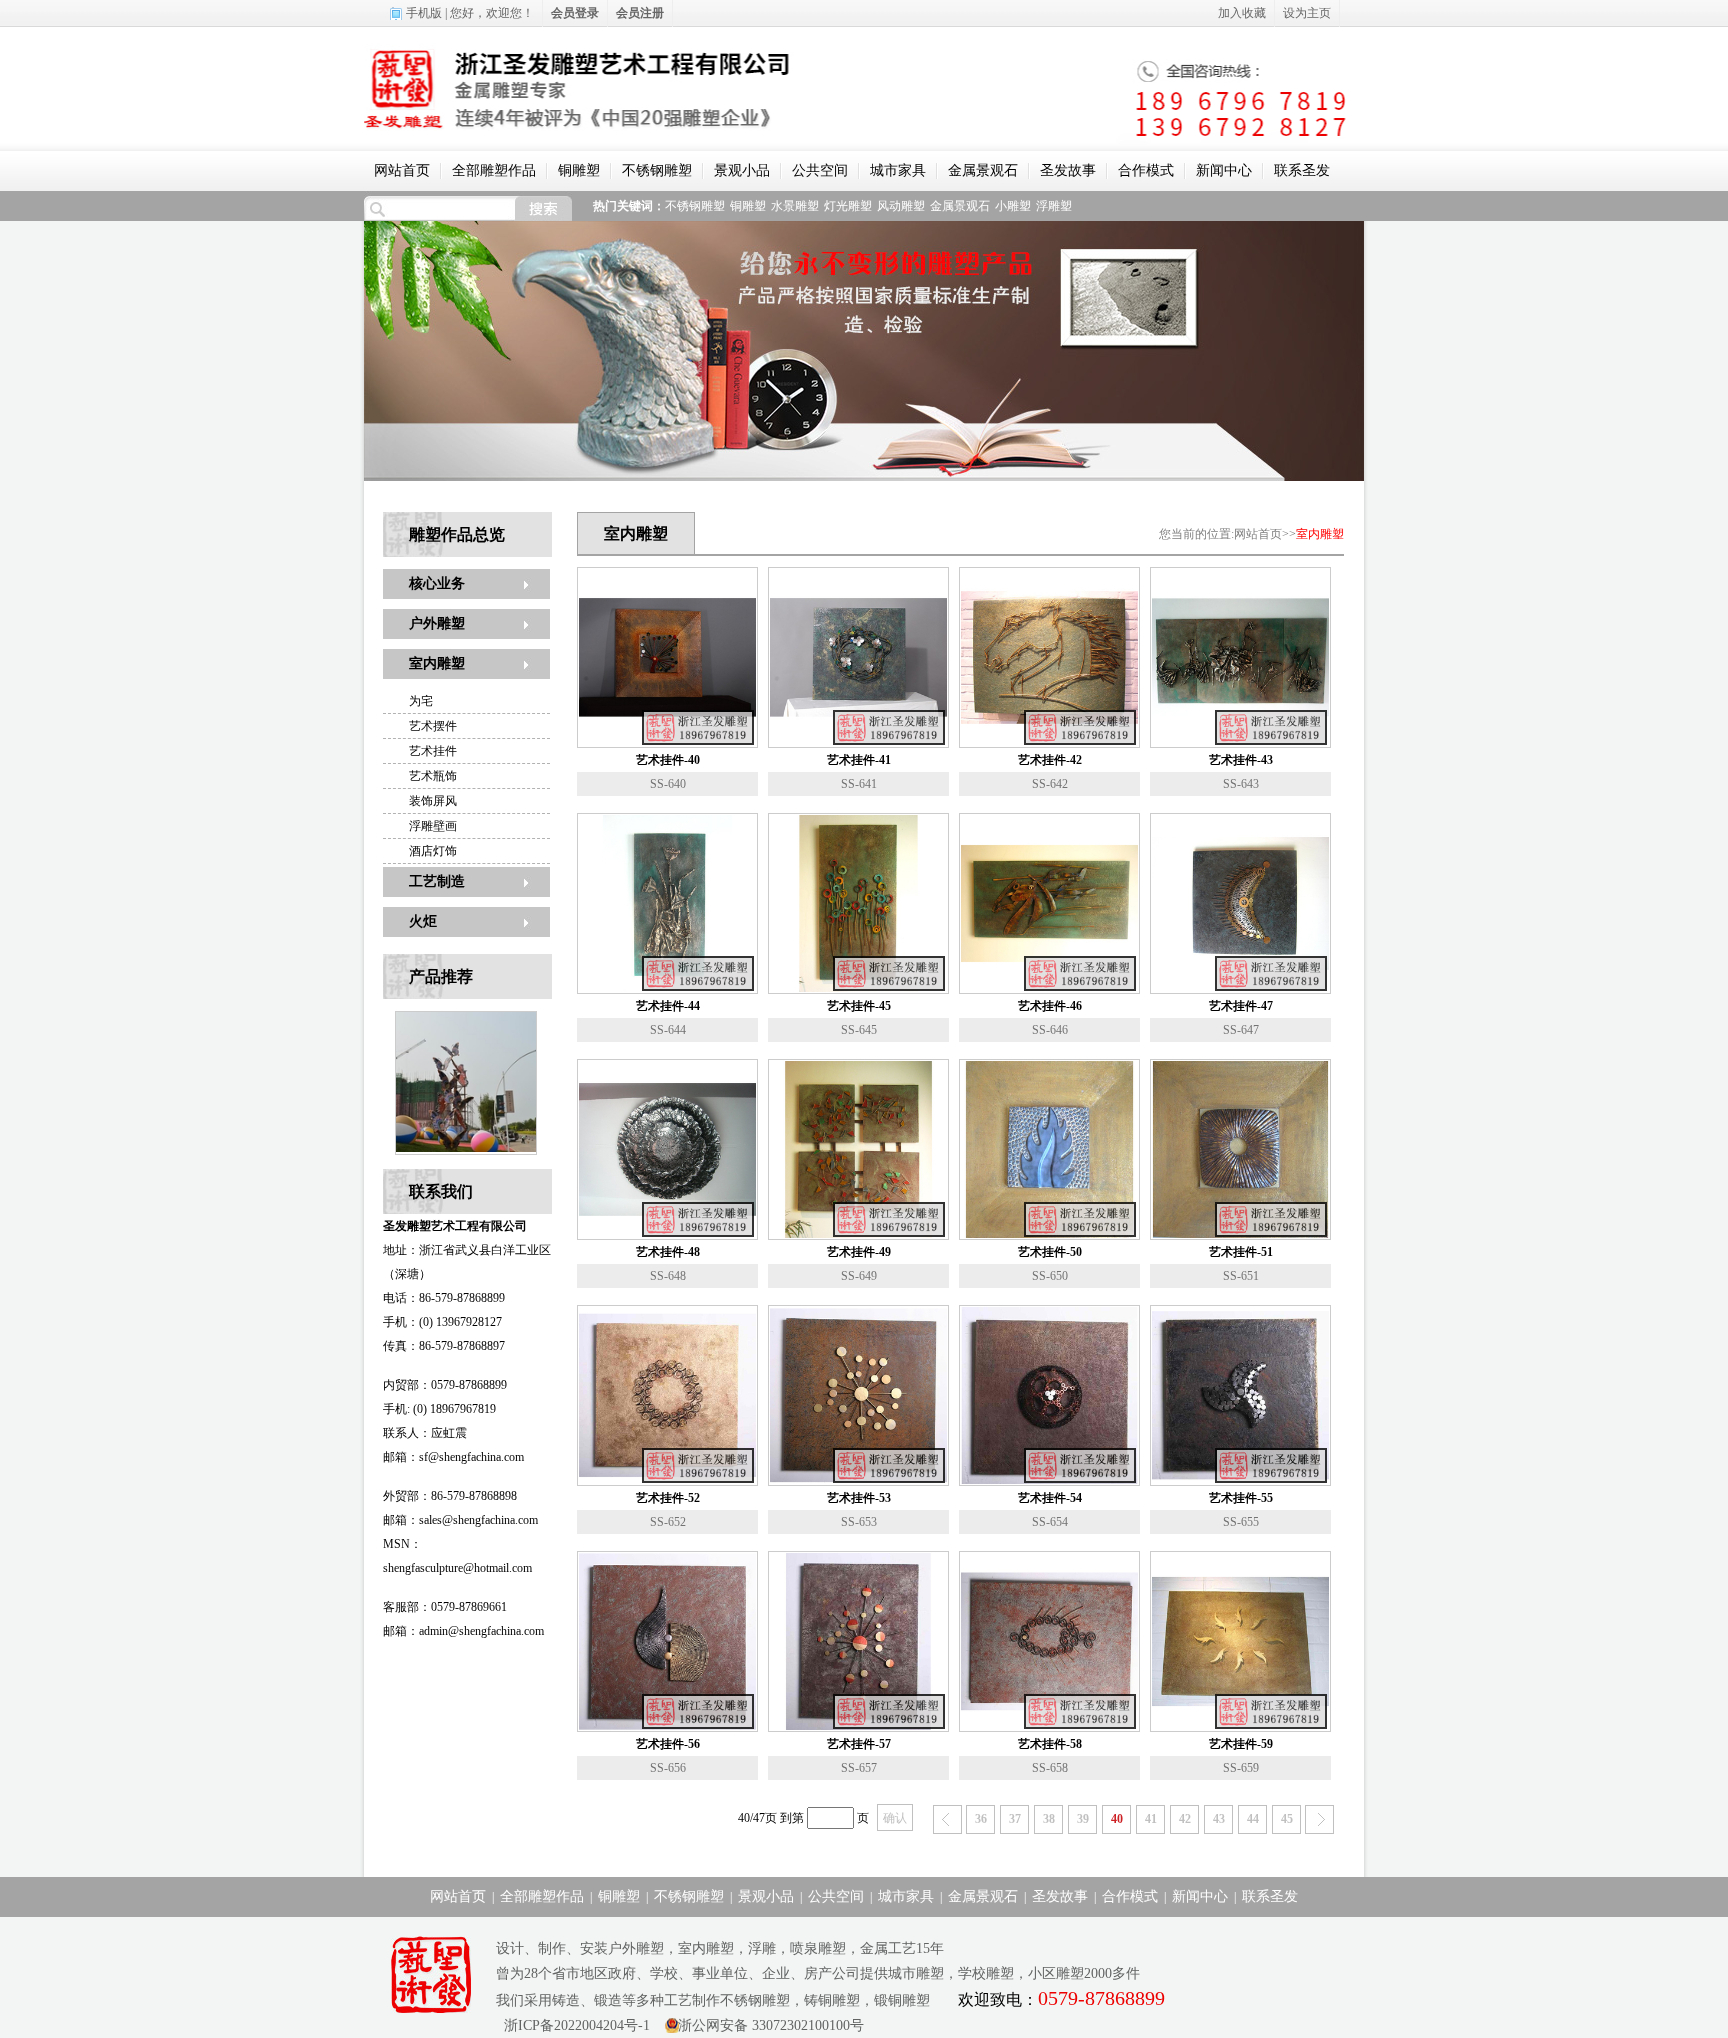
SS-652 (668, 1522)
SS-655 (1241, 1522)
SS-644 (668, 1030)
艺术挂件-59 (1241, 1744)
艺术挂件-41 (859, 760)
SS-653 (859, 1522)
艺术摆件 (433, 726)
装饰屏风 (433, 801)
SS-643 (1241, 784)
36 (981, 1819)
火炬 (423, 921)
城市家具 (898, 170)
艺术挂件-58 (1050, 1744)
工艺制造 (437, 881)
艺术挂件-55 (1241, 1498)
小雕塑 (1013, 206)
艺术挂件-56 (668, 1744)
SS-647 (1241, 1030)
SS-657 (859, 1768)
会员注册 (640, 13)
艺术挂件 (433, 751)
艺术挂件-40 (668, 760)
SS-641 (859, 784)
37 (1015, 1819)
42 (1185, 1819)
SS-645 (859, 1030)
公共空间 (820, 170)
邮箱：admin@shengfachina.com (463, 1631)
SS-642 (1050, 784)
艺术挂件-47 (1241, 1006)
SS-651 (1241, 1276)
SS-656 (668, 1768)
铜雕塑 (579, 170)
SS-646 (1050, 1030)
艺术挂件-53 (859, 1498)
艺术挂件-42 (1050, 760)
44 (1253, 1819)
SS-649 (859, 1276)
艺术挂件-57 (859, 1744)
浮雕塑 (1054, 206)
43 (1219, 1819)
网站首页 (402, 170)
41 (1151, 1819)
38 (1049, 1819)
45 (1287, 1819)
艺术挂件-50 (1050, 1252)
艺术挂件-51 (1241, 1252)
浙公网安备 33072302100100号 (771, 2025)
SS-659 (1241, 1768)
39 (1083, 1819)
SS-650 (1050, 1276)
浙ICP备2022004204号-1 (573, 2025)
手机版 (424, 13)
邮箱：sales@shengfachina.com (460, 1520)
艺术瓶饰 (433, 776)
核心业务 (437, 583)
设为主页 (1307, 13)
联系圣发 (1302, 170)
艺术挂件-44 (668, 1006)
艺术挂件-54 (1050, 1498)
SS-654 (1050, 1522)
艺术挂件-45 (859, 1006)
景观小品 (742, 170)
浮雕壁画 (433, 826)
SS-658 (1050, 1768)
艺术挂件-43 (1241, 760)
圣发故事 (1068, 170)
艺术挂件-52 (668, 1498)
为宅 (421, 701)
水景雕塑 (795, 206)
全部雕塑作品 (494, 170)
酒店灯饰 (433, 851)
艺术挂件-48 (668, 1252)
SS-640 (668, 784)
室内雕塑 (437, 663)
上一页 (947, 1819)
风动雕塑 (901, 206)
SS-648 (668, 1276)
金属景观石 (983, 170)
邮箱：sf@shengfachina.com (453, 1457)
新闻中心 (1224, 170)
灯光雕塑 (848, 206)
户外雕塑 (437, 623)
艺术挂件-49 (859, 1252)
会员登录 (575, 13)
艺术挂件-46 (1050, 1006)
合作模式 (1146, 170)
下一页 (1319, 1819)
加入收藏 (1242, 13)
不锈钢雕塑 (657, 170)
